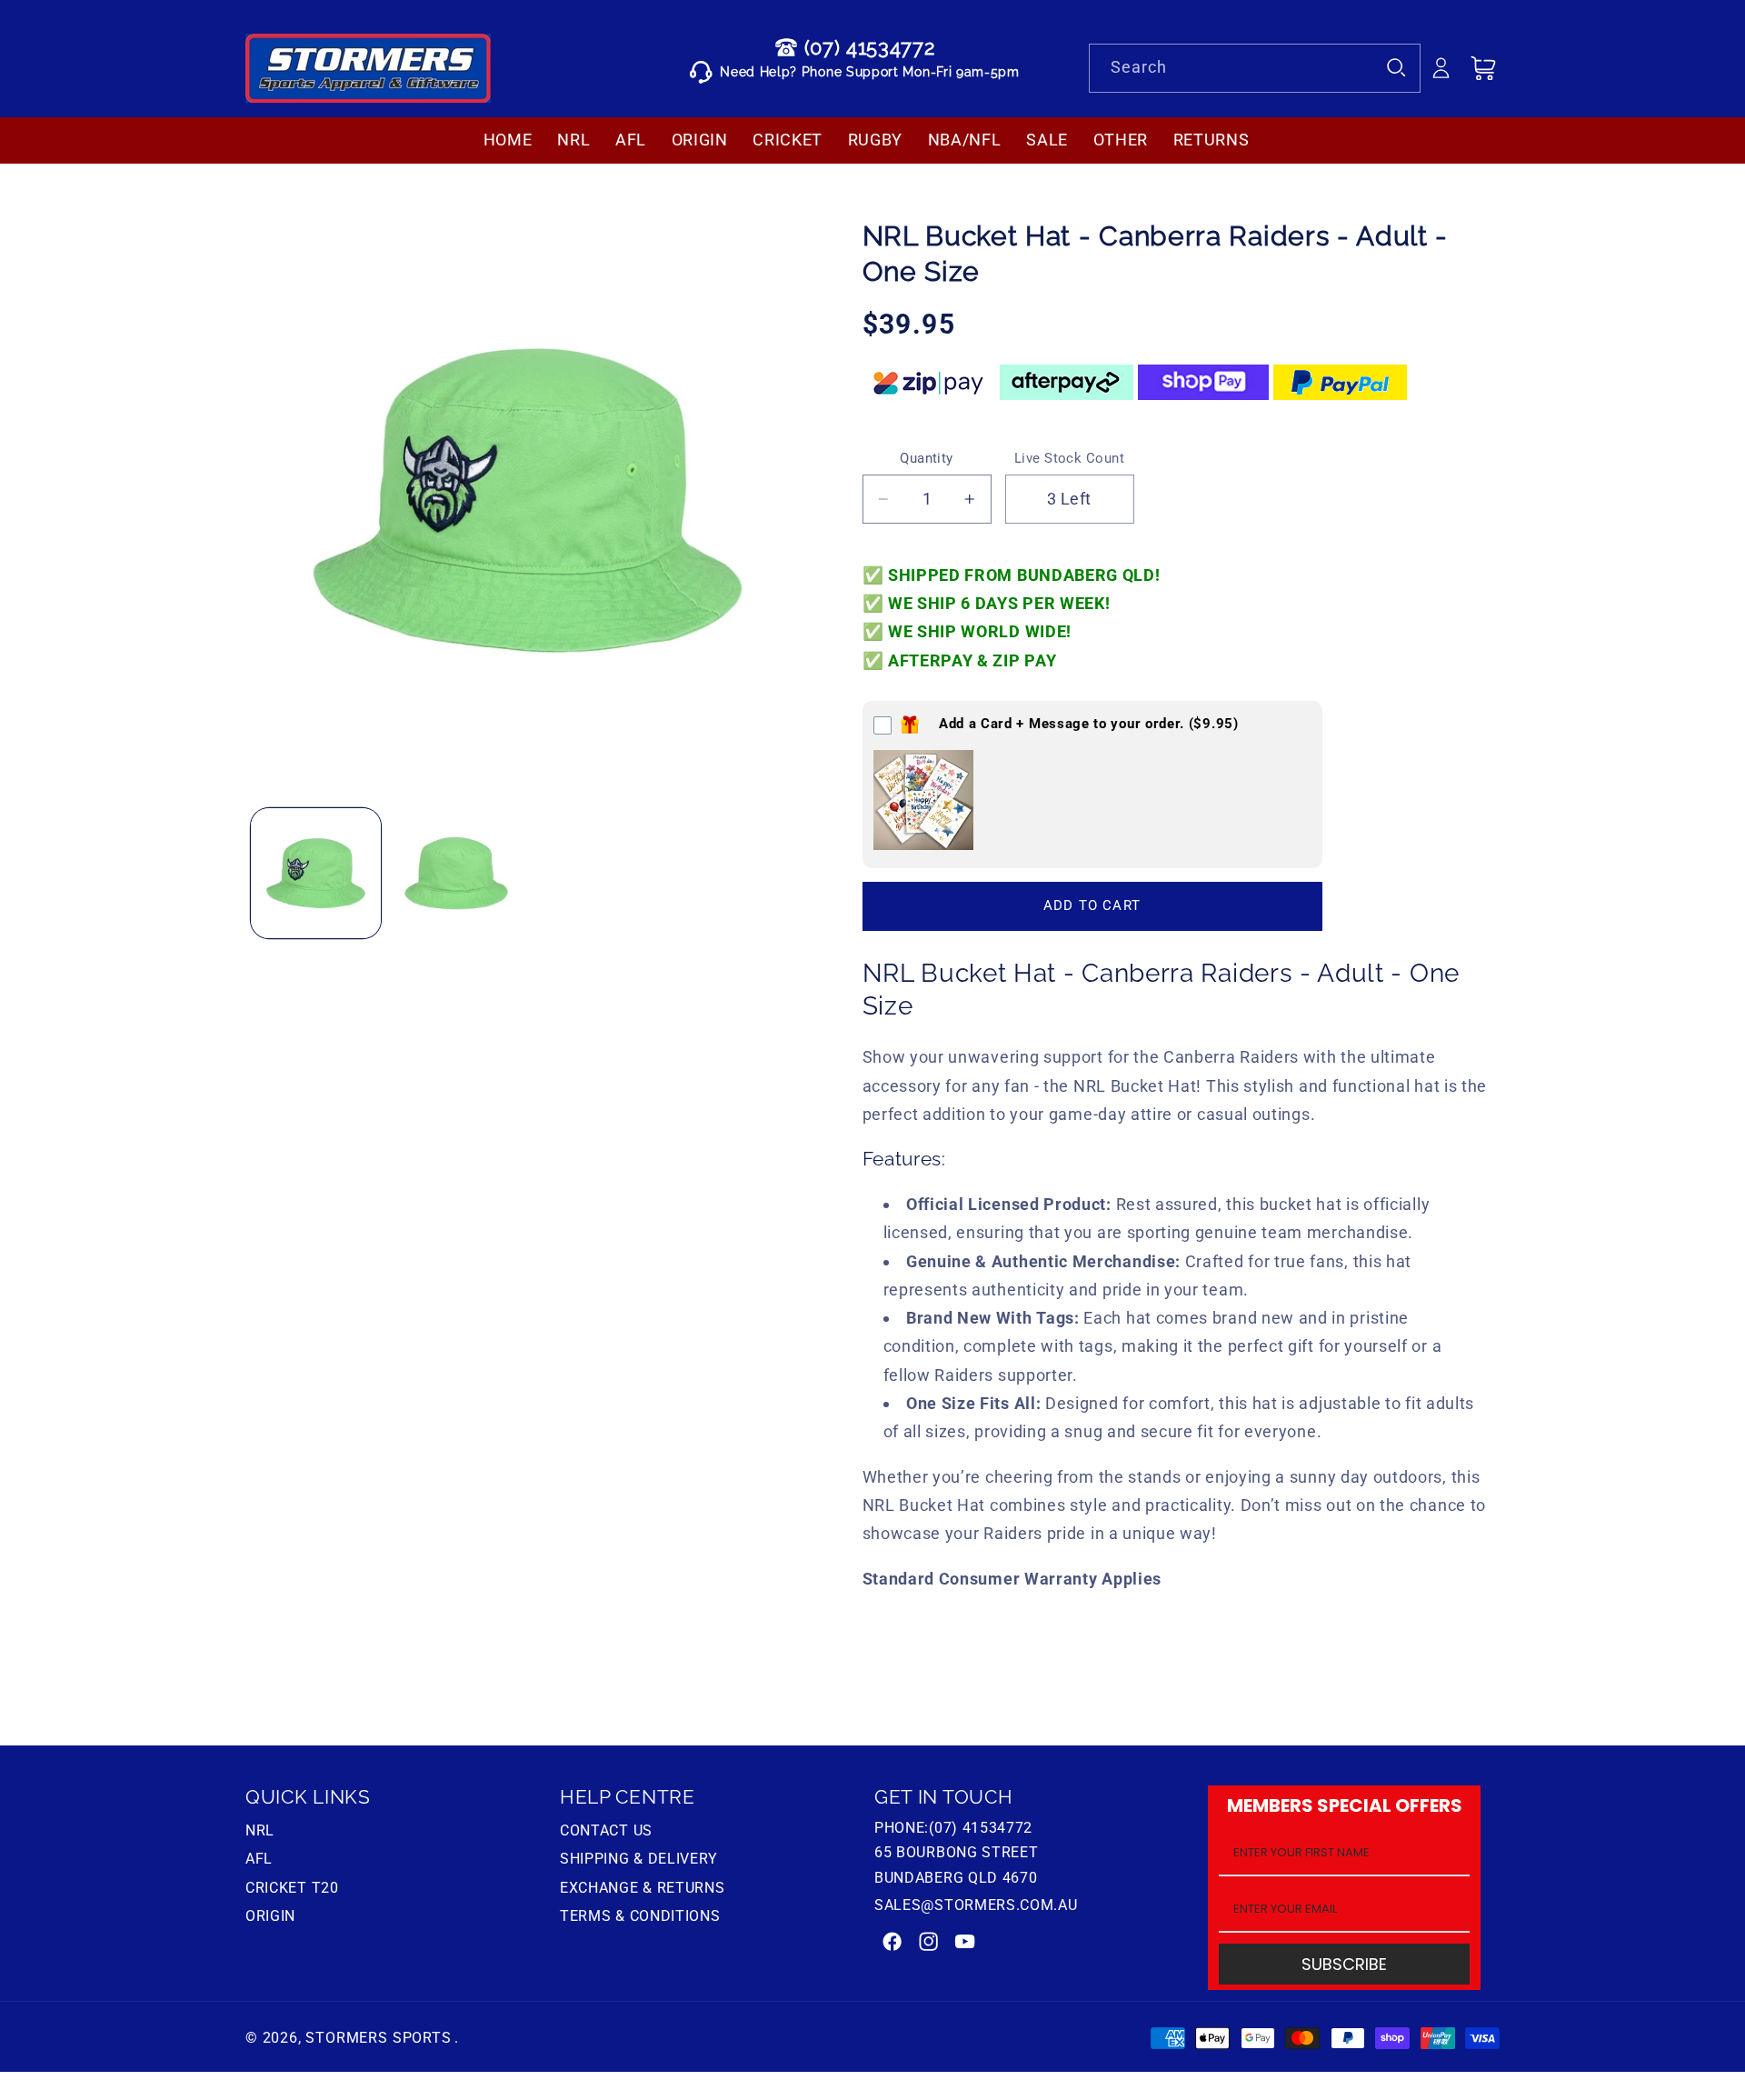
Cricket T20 (292, 1888)
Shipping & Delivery (639, 1859)
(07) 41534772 (870, 47)
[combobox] (1255, 68)
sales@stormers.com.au (976, 1905)
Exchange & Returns (642, 1888)
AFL (259, 1859)
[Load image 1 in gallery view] (316, 873)
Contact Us (606, 1833)
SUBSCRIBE (1344, 1964)
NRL (260, 1833)
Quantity (927, 458)
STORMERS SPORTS (378, 2038)
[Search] (1396, 68)
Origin (270, 1916)
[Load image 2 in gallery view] (456, 873)
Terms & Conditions (640, 1916)
